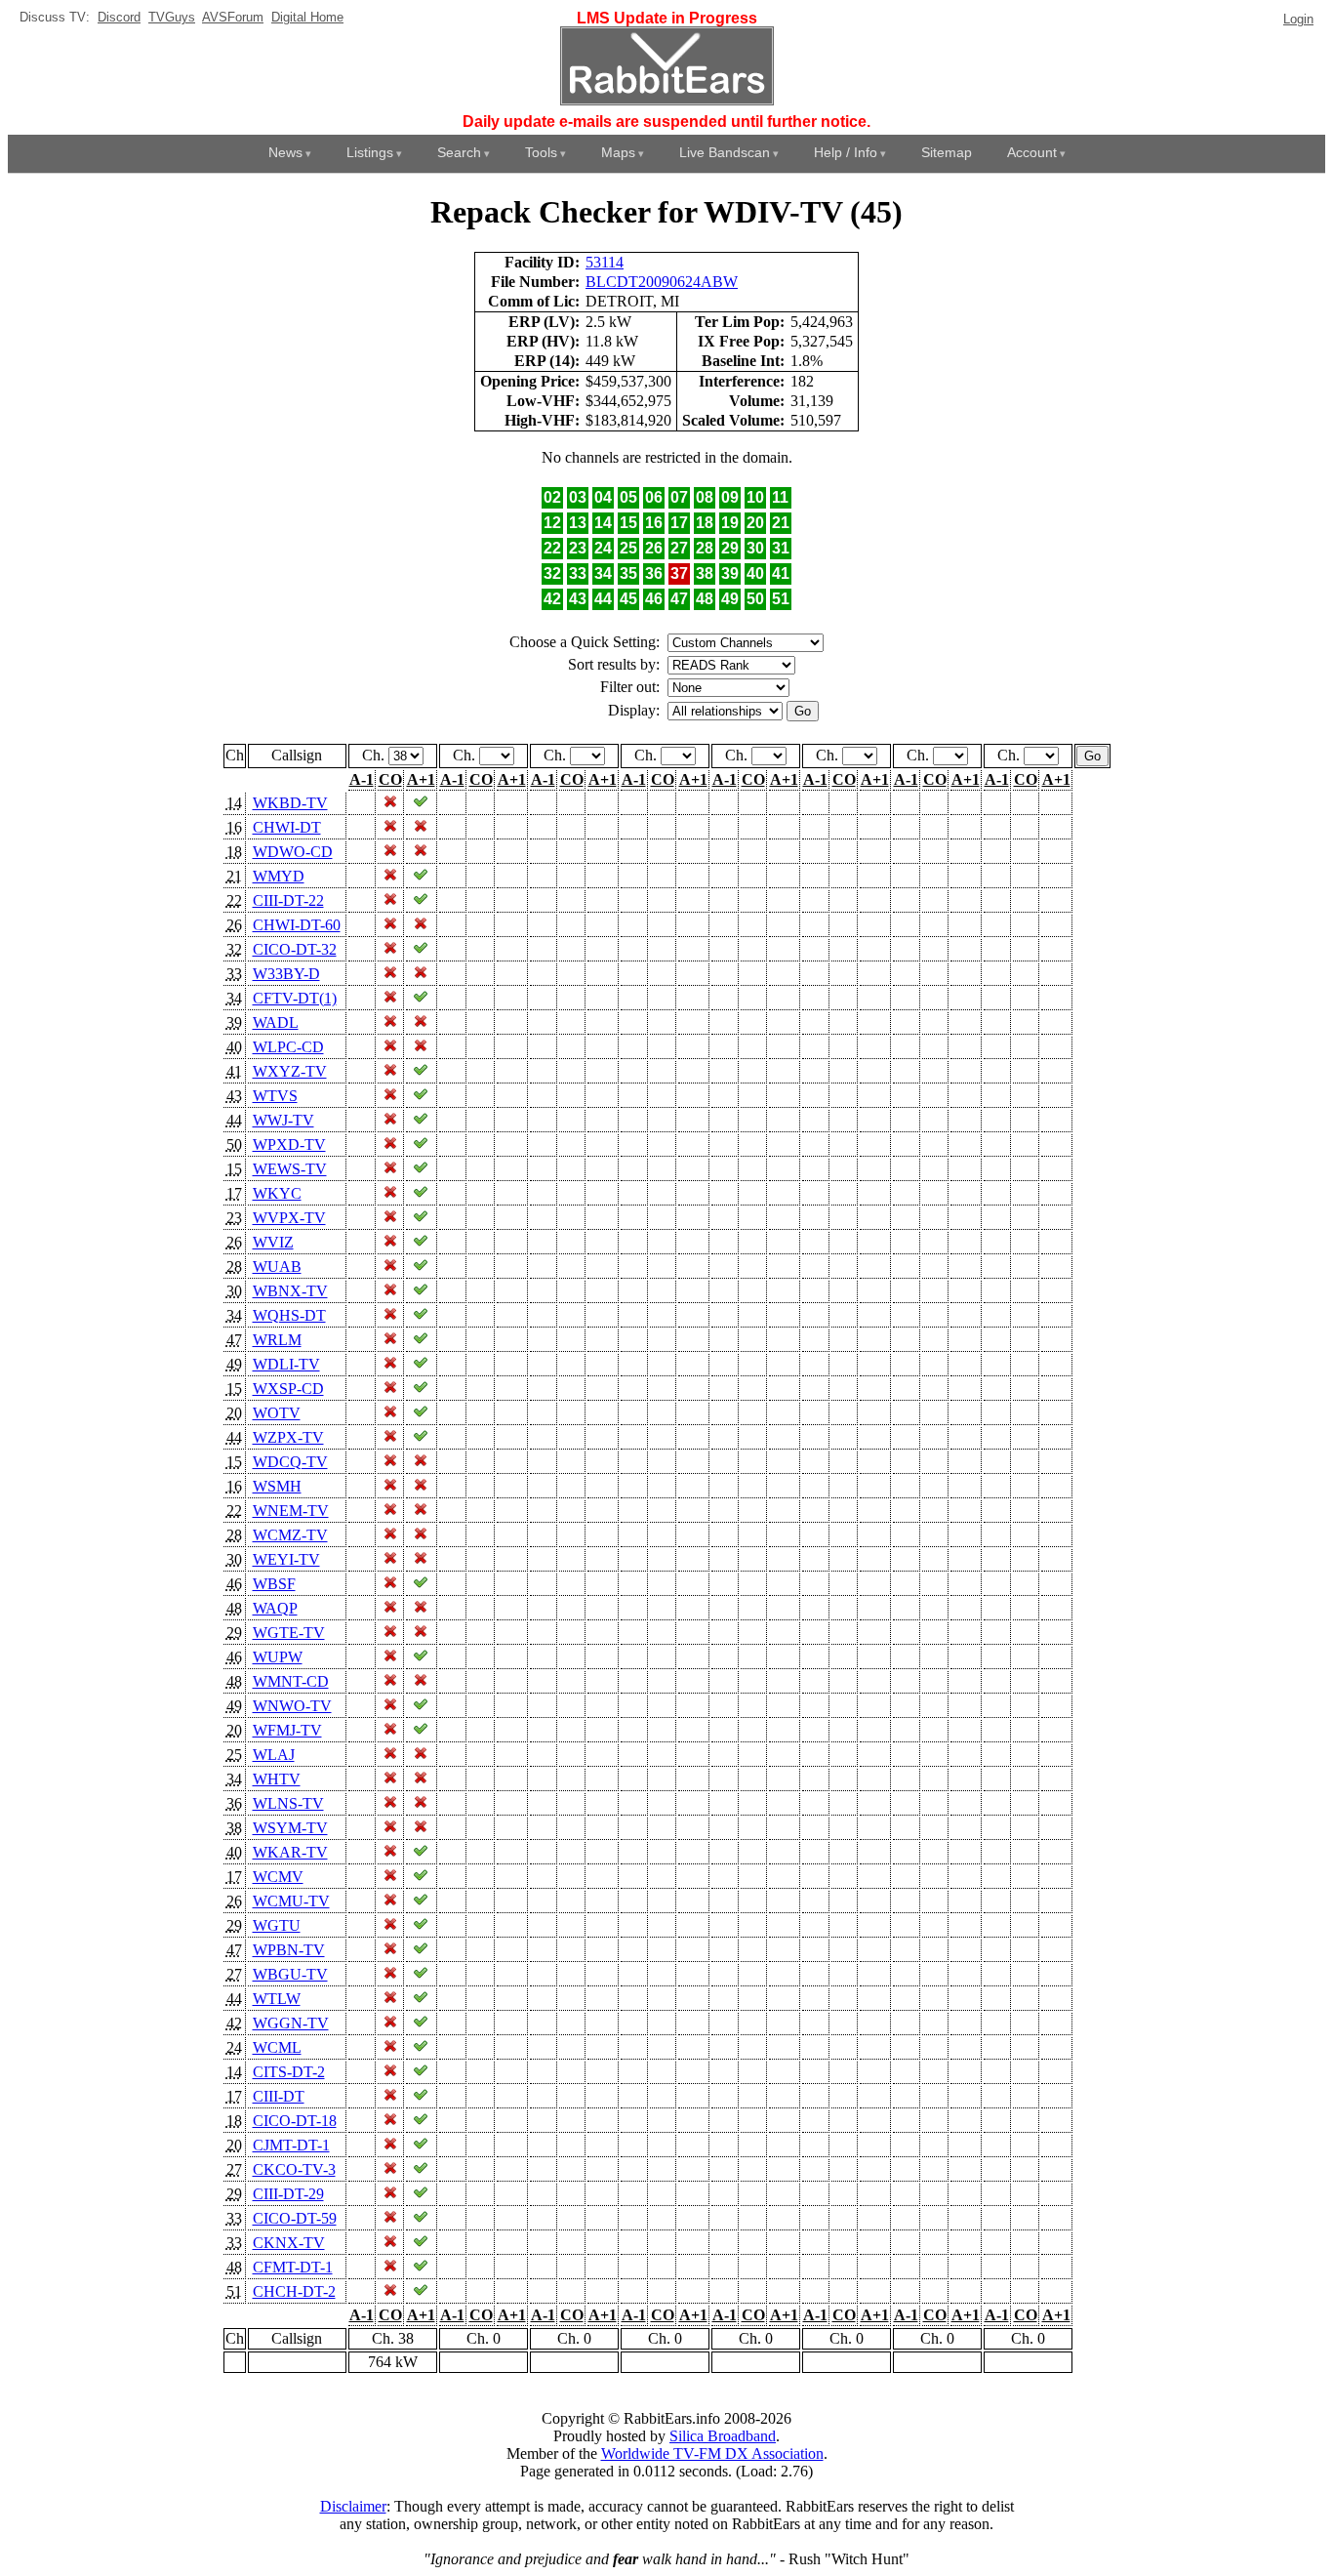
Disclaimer (353, 2506)
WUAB (277, 1267)
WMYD (279, 876)
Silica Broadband (723, 2436)
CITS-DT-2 (289, 2072)
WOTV (277, 1413)
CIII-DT (279, 2096)
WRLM (277, 1340)
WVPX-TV (289, 1218)
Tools (541, 152)
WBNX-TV (290, 1291)
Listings (370, 152)
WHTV (277, 1779)
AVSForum (233, 17)
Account (1032, 152)
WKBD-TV (290, 803)
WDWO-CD (293, 852)
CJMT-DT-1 (291, 2145)
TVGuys (172, 17)
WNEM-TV (291, 1511)
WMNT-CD (291, 1681)
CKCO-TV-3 (294, 2169)
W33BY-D (286, 974)
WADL (276, 1022)
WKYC (277, 1193)
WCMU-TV (291, 1901)
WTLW (277, 1999)
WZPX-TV (288, 1437)
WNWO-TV (292, 1706)
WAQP (275, 1608)
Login (1298, 19)
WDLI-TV (286, 1364)
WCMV (278, 1877)
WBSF (274, 1584)
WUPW (278, 1657)
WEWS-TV (290, 1169)
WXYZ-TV (290, 1071)
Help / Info (846, 152)
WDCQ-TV (290, 1462)
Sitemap (947, 152)
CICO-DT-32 (295, 949)
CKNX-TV (289, 2243)
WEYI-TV (286, 1559)
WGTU (277, 1925)
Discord (119, 17)
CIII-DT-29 (288, 2194)
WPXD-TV (289, 1145)
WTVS (275, 1096)
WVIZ (273, 1242)
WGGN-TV (291, 2023)
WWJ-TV (283, 1120)
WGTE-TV (289, 1633)
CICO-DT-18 (295, 2121)
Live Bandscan (725, 152)
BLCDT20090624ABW (662, 282)
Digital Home (307, 17)
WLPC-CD (288, 1047)
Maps (618, 152)
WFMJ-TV (287, 1730)
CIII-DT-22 (288, 900)
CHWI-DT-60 (297, 925)
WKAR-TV (290, 1852)
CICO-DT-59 (295, 2218)
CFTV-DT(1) (295, 998)
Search (459, 152)
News (285, 152)
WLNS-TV (288, 1803)
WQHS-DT (289, 1315)
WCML (277, 2047)
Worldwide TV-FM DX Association (712, 2453)
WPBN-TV (289, 1950)
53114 (605, 262)
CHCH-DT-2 (294, 2291)
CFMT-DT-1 (293, 2267)
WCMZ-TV (290, 1535)
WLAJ (274, 1755)
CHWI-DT (287, 827)
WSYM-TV (290, 1828)
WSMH (277, 1486)
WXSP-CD (288, 1389)
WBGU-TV (290, 1974)
